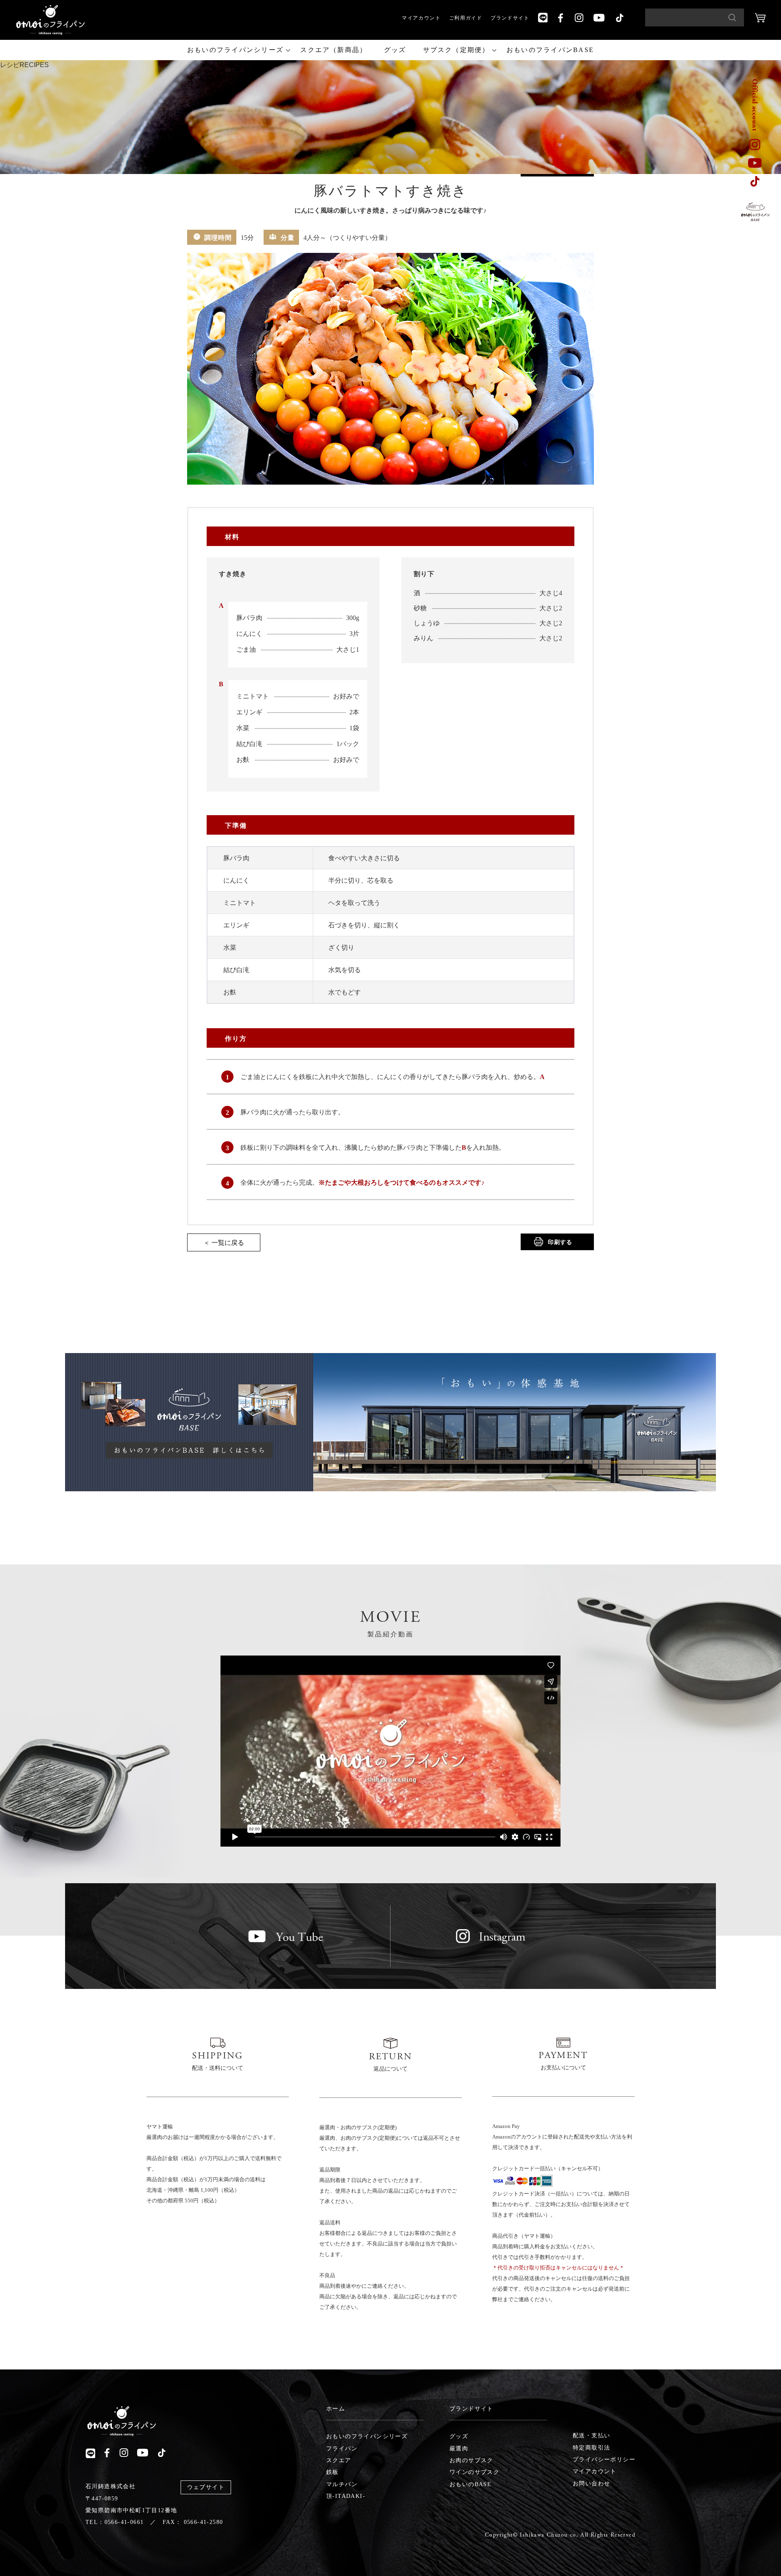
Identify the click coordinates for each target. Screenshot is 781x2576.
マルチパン (342, 2484)
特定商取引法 (591, 2448)
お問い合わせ (591, 2484)
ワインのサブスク (474, 2472)
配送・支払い (591, 2436)
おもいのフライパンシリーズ (235, 50)
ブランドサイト (510, 18)
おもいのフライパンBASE (550, 50)
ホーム (336, 2409)
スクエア (339, 2460)
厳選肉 (459, 2449)
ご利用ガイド (466, 18)
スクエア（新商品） (334, 50)
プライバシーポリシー (604, 2460)
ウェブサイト (206, 2487)
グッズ (395, 50)
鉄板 (333, 2472)
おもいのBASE (470, 2484)
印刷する (560, 1242)
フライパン (342, 2449)
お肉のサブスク (471, 2460)
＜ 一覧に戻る (224, 1243)
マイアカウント (421, 18)
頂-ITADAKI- (346, 2496)
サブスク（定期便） (456, 50)
